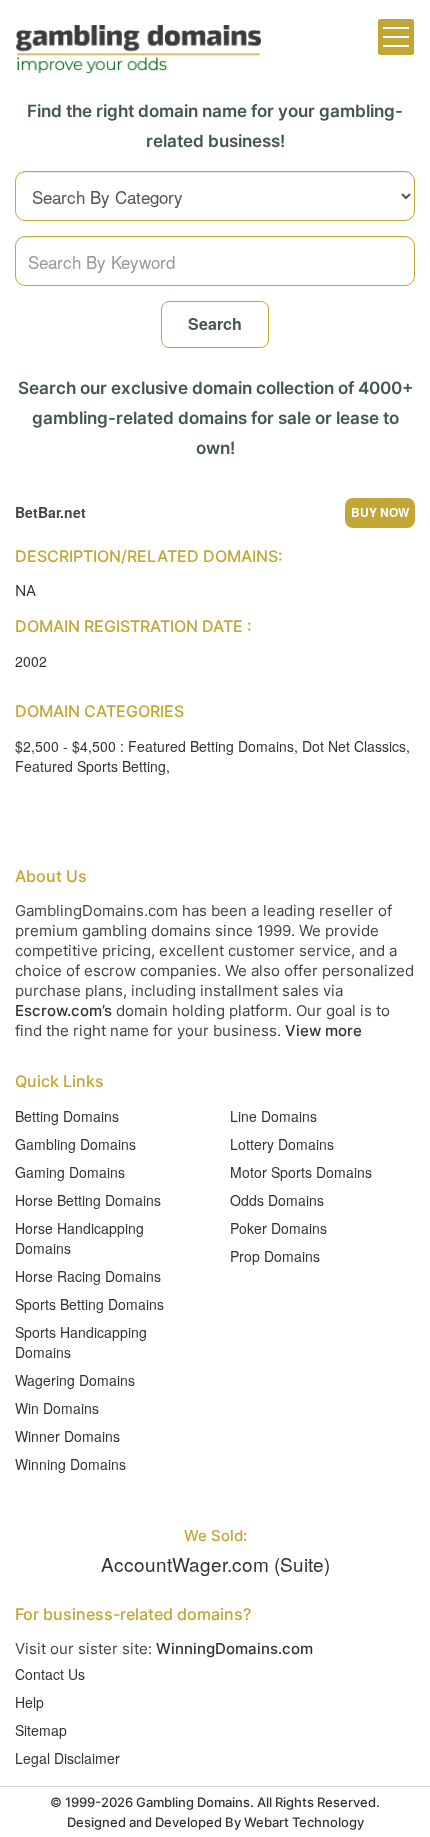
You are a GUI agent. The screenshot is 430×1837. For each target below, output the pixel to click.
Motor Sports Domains (301, 1172)
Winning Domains (70, 1464)
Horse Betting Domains (88, 1200)
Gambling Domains (75, 1144)
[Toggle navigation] (396, 37)
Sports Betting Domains (89, 1304)
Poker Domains (278, 1228)
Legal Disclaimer (67, 1758)
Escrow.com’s (63, 1010)
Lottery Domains (282, 1144)
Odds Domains (277, 1200)
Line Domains (273, 1116)
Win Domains (57, 1408)
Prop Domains (275, 1256)
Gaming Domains (70, 1172)
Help (29, 1702)
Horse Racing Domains (88, 1276)
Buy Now (380, 512)
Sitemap (41, 1730)
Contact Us (50, 1674)
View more (323, 1030)
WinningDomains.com (234, 1648)
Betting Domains (67, 1116)
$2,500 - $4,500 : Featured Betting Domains (154, 746)
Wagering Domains (75, 1380)
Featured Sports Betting (90, 766)
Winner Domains (67, 1436)
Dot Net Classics (354, 746)
